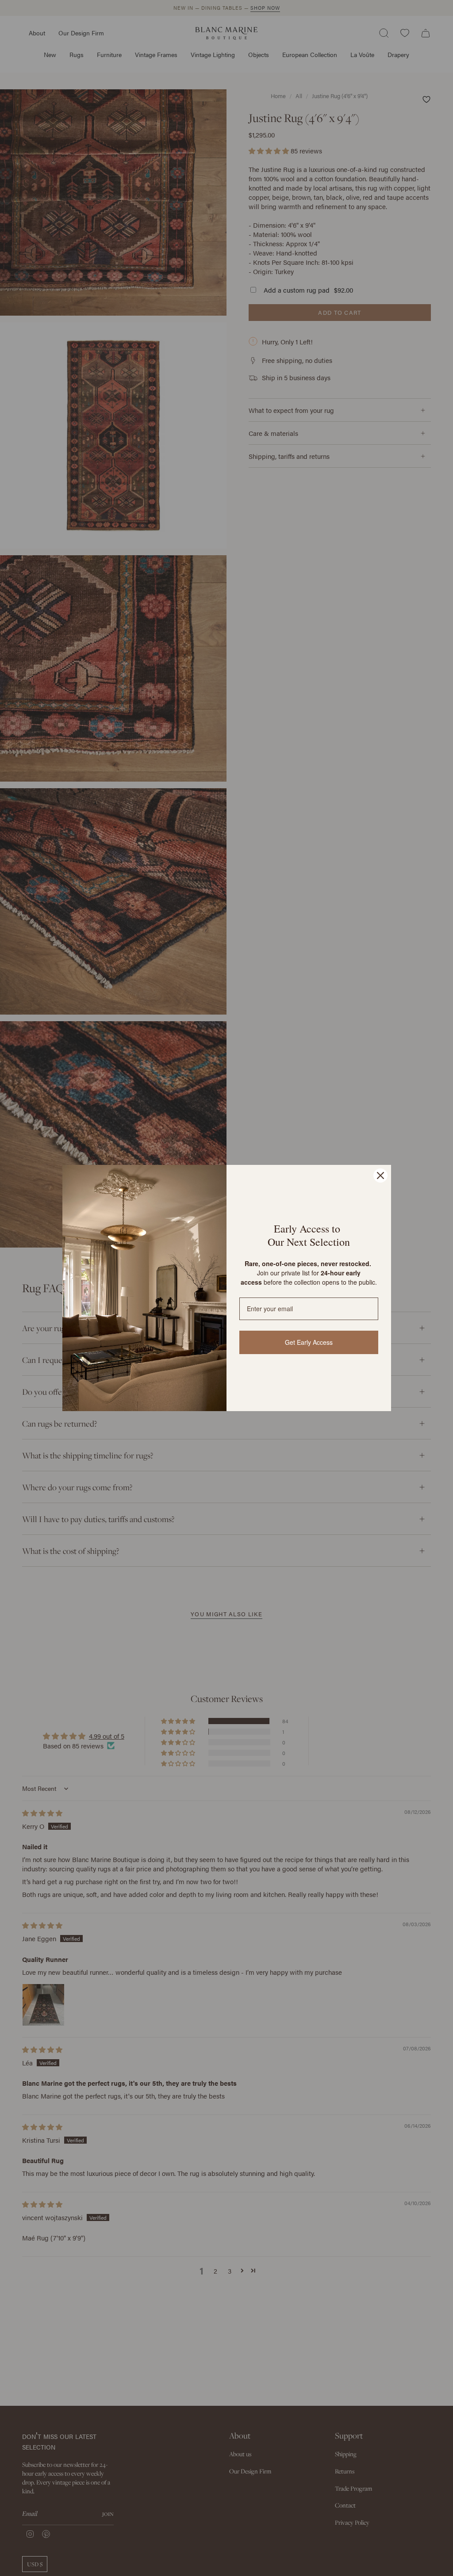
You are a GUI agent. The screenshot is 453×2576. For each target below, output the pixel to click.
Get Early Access (309, 1342)
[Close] (380, 1175)
